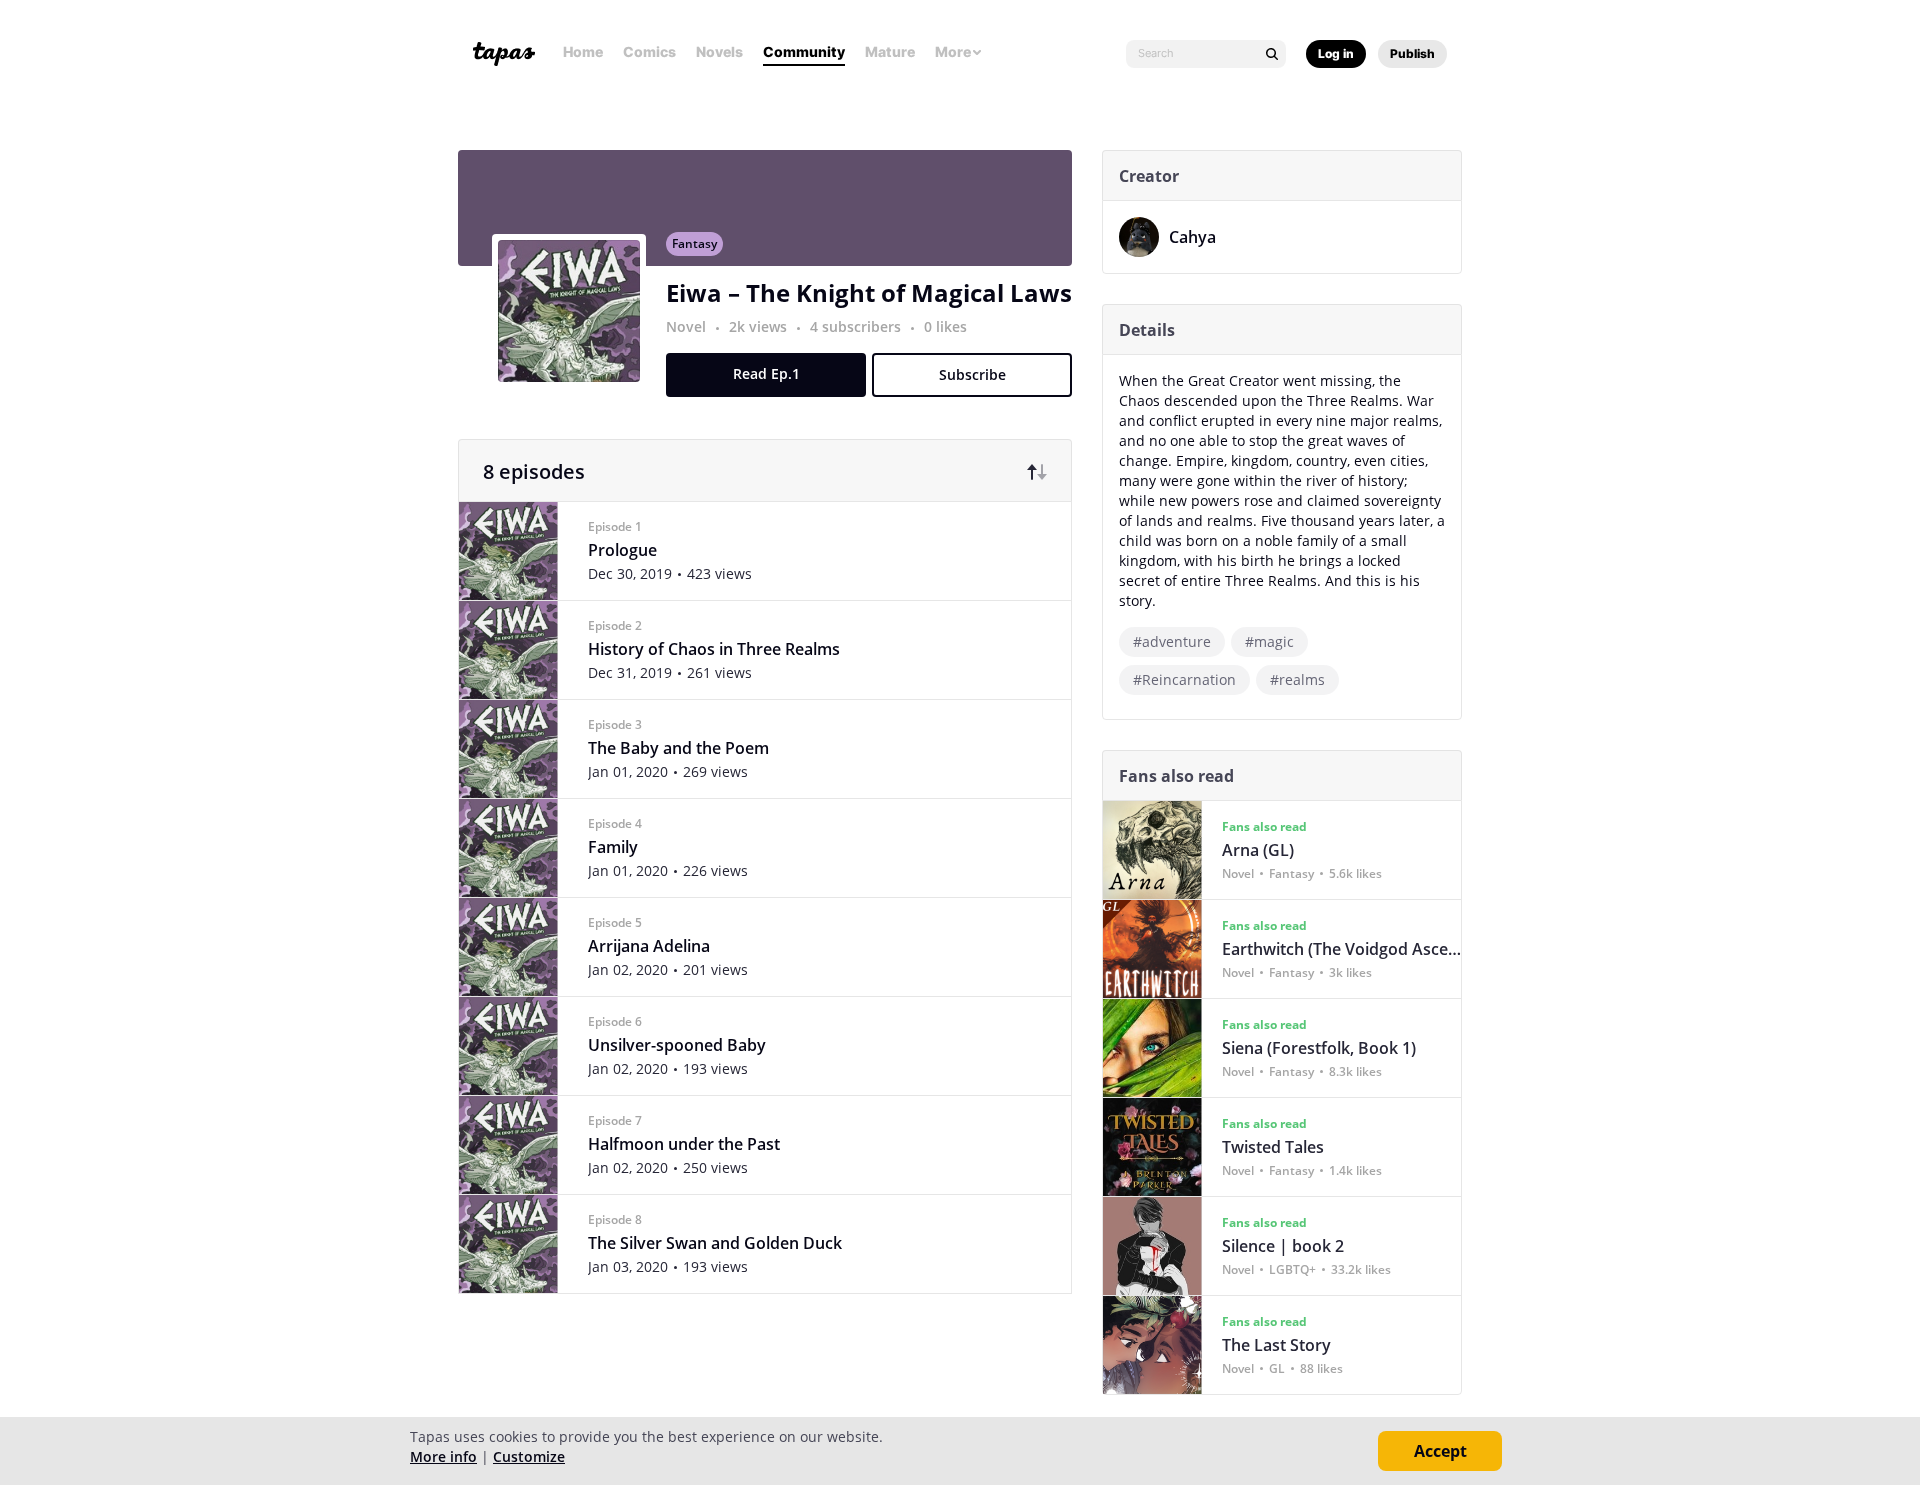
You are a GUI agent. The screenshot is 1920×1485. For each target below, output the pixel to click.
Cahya (1192, 237)
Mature (890, 51)
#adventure (1172, 641)
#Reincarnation (1184, 679)
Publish (1412, 53)
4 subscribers (857, 326)
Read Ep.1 (766, 373)
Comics (649, 51)
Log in (1336, 53)
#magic (1269, 641)
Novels (719, 51)
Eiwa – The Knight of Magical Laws (869, 292)
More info (443, 1456)
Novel (686, 326)
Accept (1440, 1451)
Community (804, 51)
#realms (1297, 679)
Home (583, 51)
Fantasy (694, 243)
